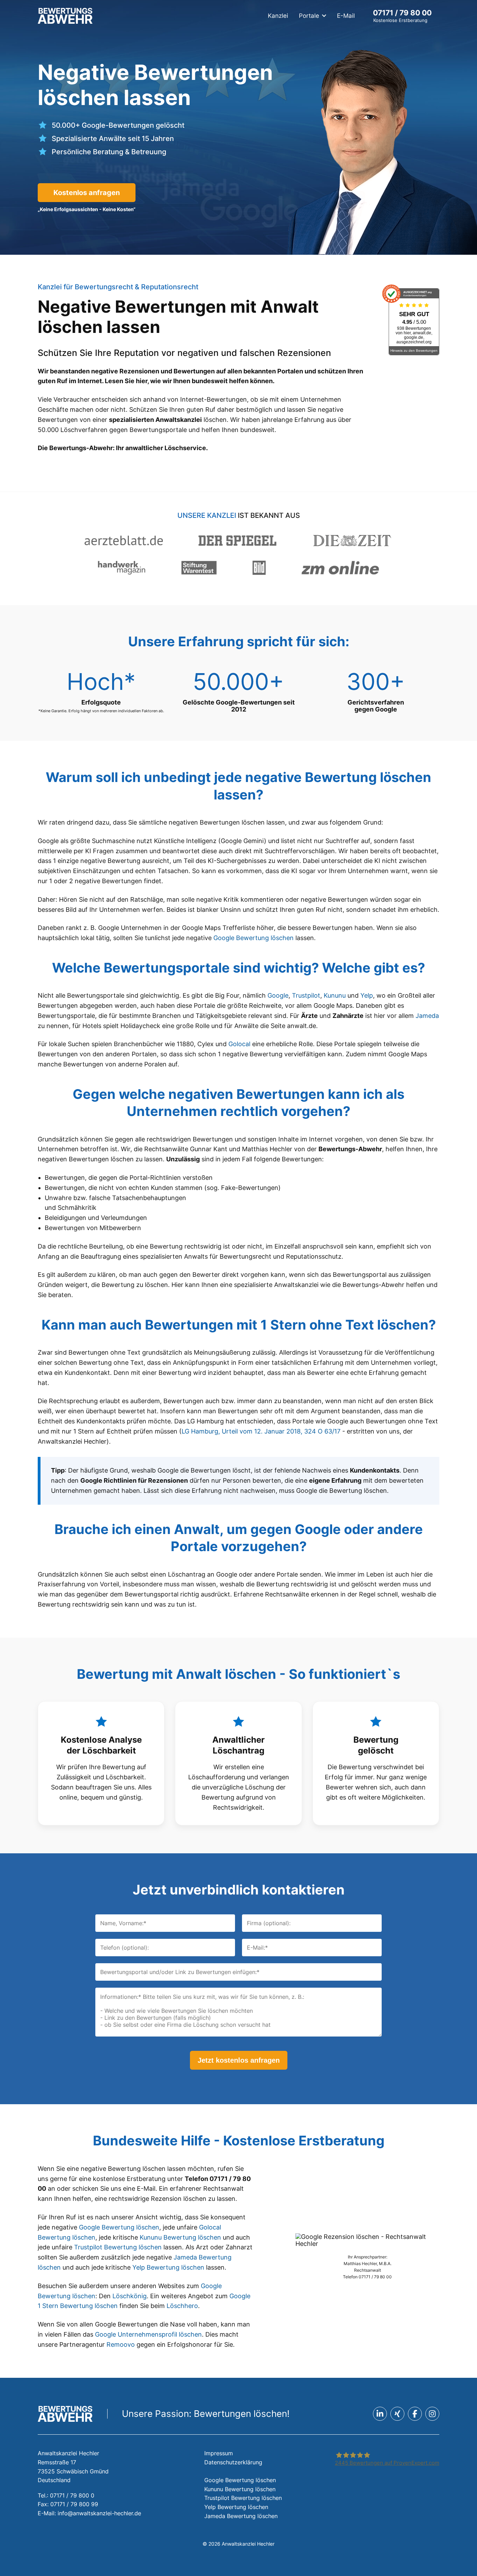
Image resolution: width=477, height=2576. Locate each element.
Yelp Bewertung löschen (168, 2267)
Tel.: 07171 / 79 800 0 (66, 2495)
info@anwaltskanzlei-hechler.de (99, 2513)
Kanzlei (278, 16)
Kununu (335, 995)
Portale (309, 16)
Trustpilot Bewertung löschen (118, 2247)
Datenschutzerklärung (233, 2462)
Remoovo (121, 2344)
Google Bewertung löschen (254, 938)
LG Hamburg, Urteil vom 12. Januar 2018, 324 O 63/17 (261, 1431)
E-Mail (346, 16)
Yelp (367, 995)
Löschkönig (130, 2296)
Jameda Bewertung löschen (241, 2516)
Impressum (219, 2453)
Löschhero (182, 2306)
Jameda (427, 1016)
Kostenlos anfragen (87, 193)
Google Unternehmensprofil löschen (148, 2334)
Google (278, 995)
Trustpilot (306, 995)
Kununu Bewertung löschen (180, 2237)
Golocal (239, 1044)
